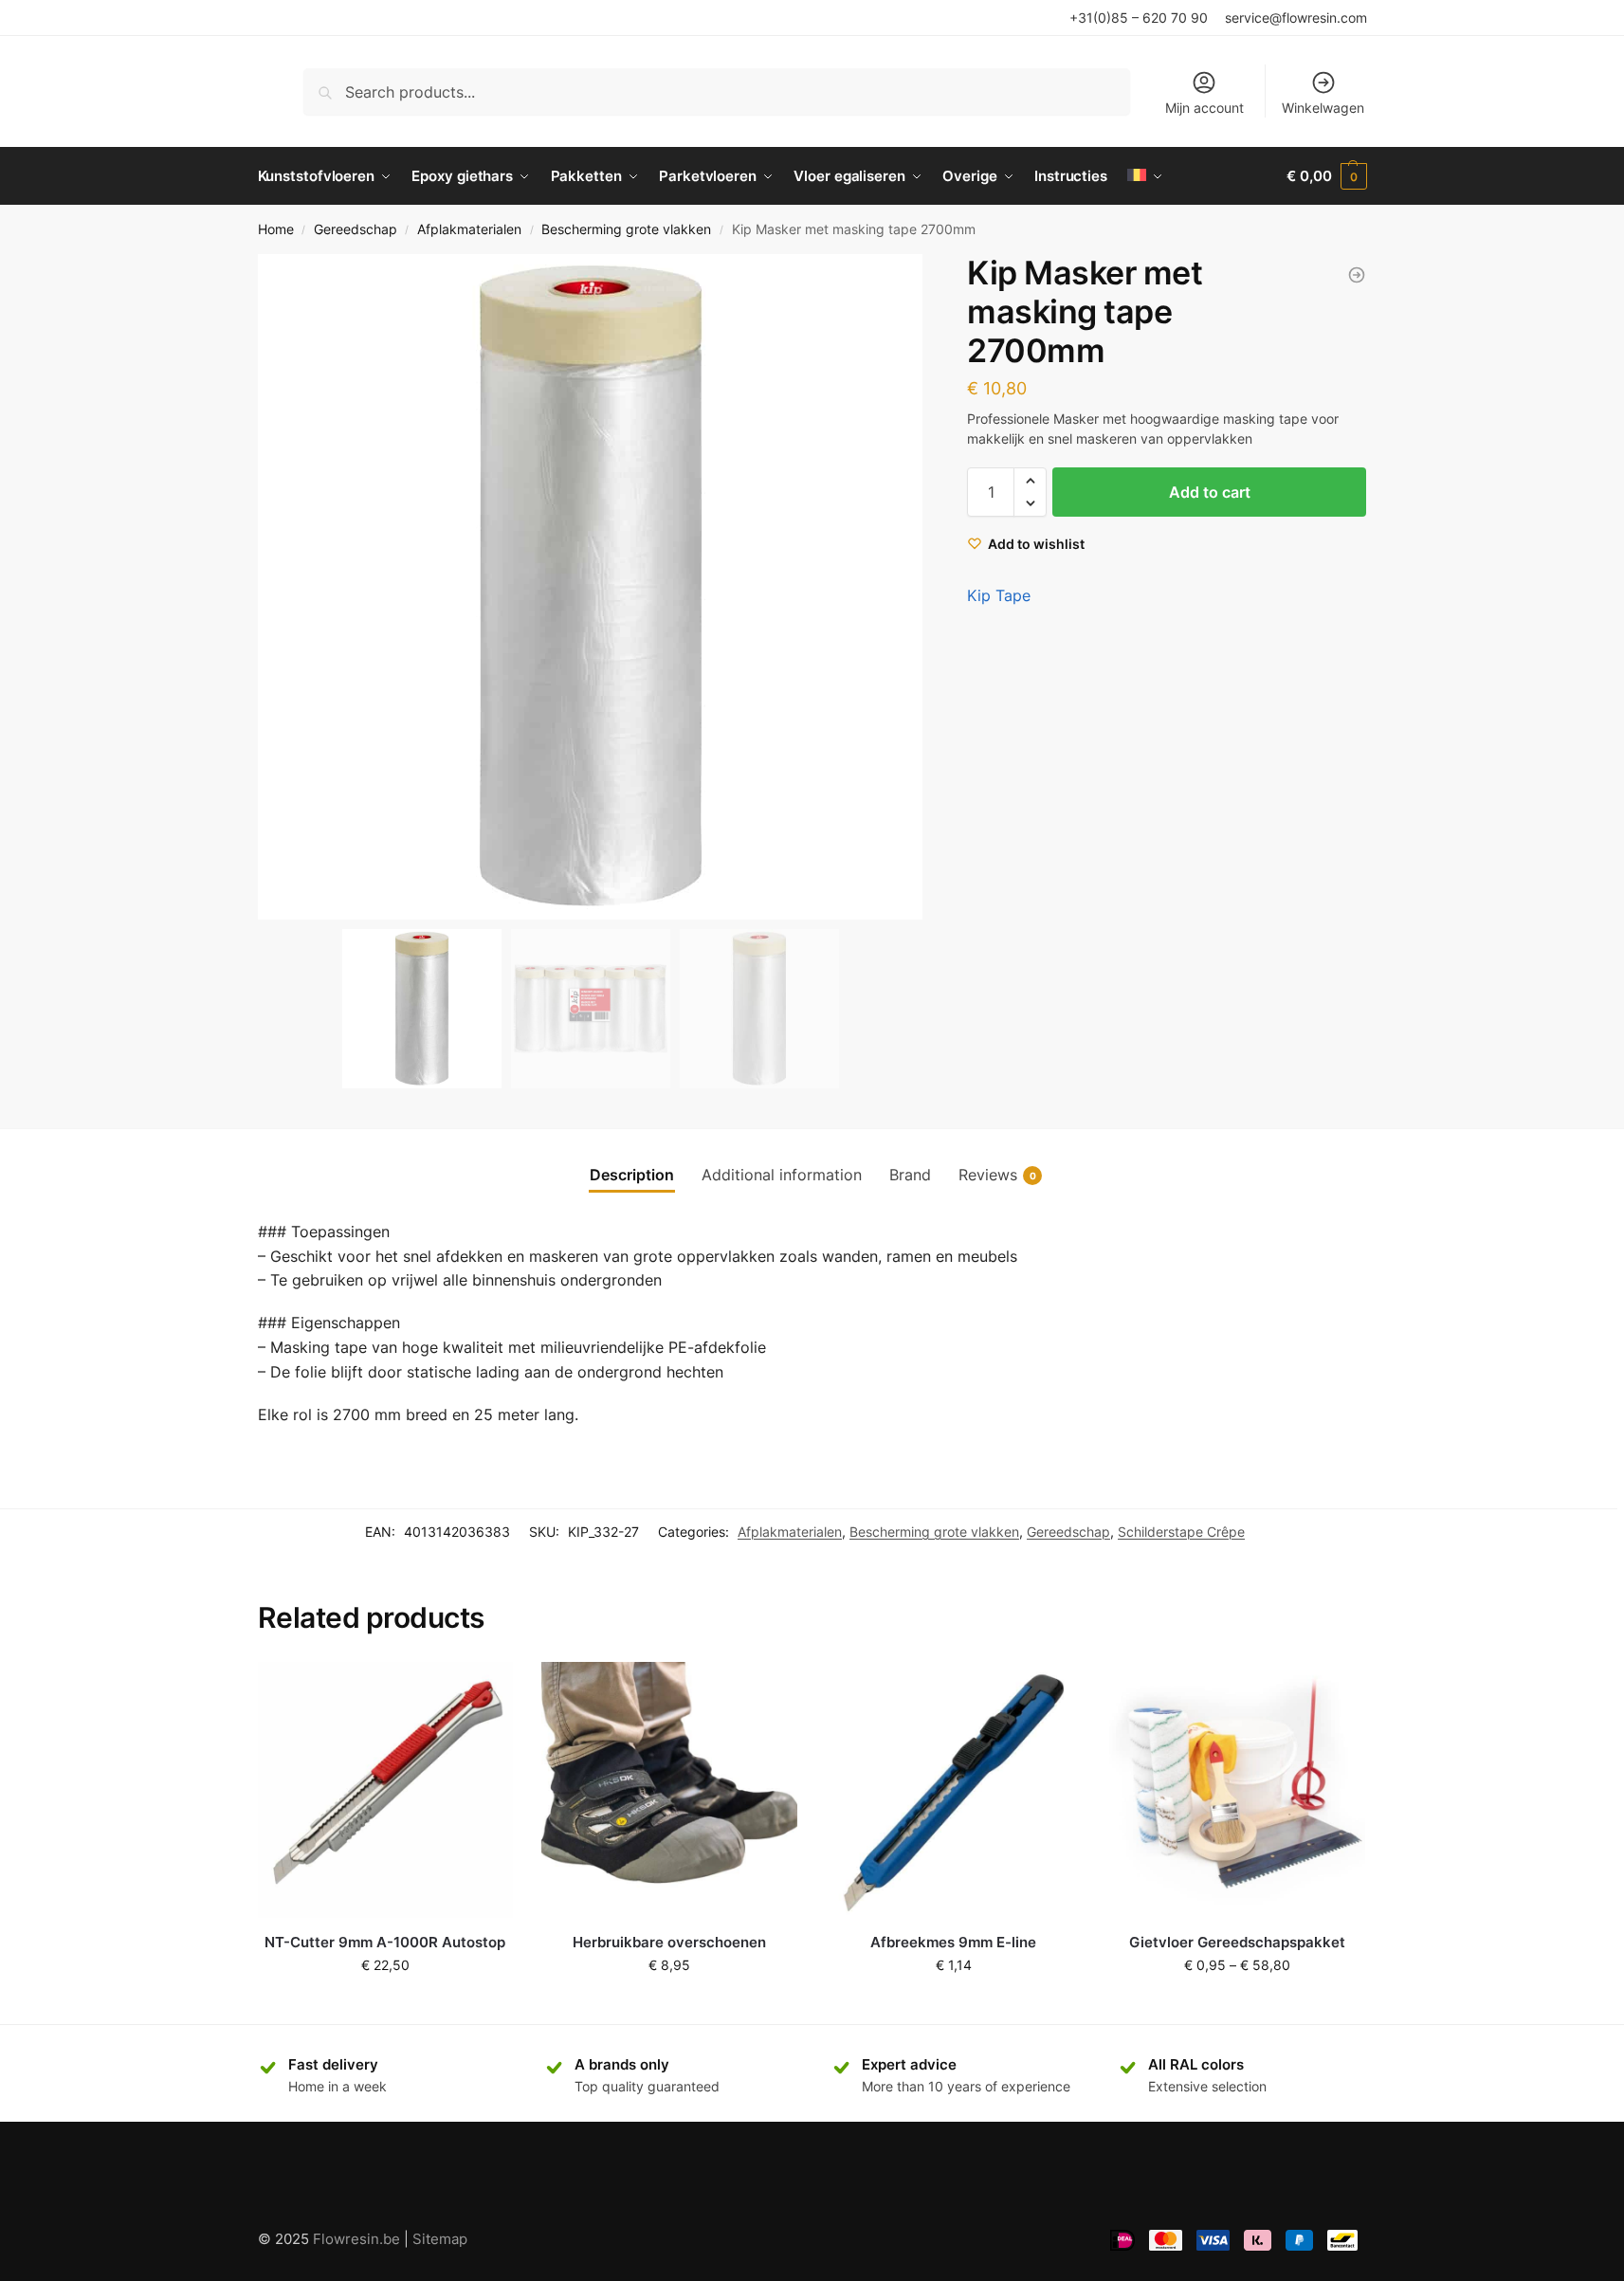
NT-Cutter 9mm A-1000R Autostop (385, 1942)
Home (276, 229)
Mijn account (1204, 108)
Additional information (782, 1175)
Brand (910, 1175)
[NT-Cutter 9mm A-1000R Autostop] (386, 1790)
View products (1237, 2005)
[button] (900, 587)
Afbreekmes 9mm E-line (953, 1942)
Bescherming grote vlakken (626, 229)
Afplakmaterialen (469, 229)
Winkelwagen (1323, 108)
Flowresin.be (356, 2239)
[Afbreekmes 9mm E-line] (954, 1790)
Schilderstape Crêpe (1181, 1532)
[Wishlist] (484, 1690)
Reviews (997, 1175)
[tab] (632, 1175)
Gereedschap (356, 229)
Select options (669, 2005)
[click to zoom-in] (591, 587)
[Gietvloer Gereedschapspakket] (1237, 1790)
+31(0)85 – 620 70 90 (1139, 18)
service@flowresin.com (1296, 18)
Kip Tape (999, 595)
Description (632, 1175)
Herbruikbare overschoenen (669, 1942)
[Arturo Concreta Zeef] (1357, 275)
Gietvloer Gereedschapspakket (1237, 1942)
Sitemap (440, 2239)
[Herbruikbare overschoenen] (669, 1790)
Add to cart (1210, 492)
